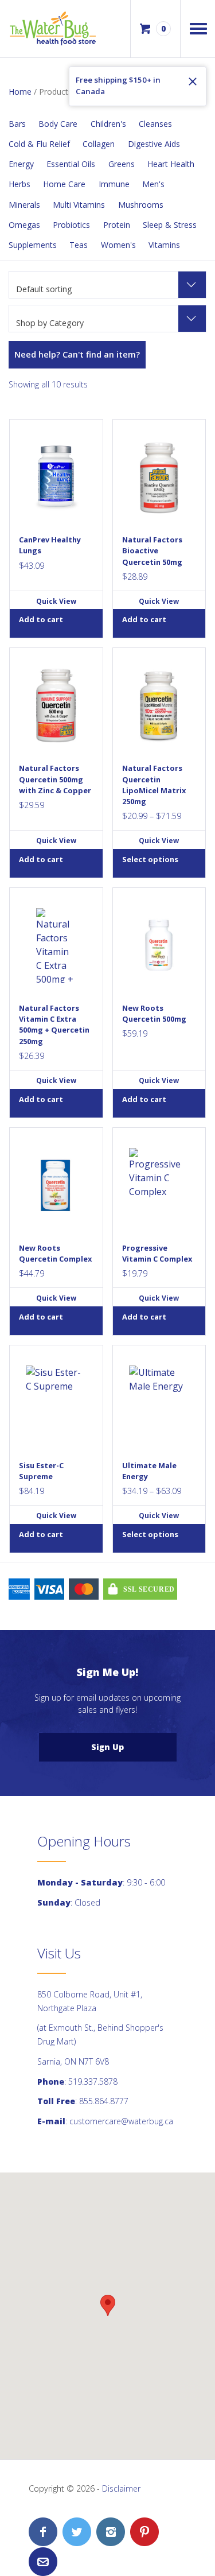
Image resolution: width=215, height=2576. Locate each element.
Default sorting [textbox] (44, 289)
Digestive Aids (154, 144)
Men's (153, 184)
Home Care (64, 184)
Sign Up (107, 1747)
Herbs (19, 184)
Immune (114, 184)
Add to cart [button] (41, 619)
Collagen (99, 144)
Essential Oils (71, 164)
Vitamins (164, 245)
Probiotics (71, 225)
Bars (17, 124)
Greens (122, 164)
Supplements (33, 245)
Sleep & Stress (170, 225)
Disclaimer (121, 2488)
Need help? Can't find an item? (77, 354)
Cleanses (155, 124)
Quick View (56, 601)
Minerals (24, 205)
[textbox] (107, 323)
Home (20, 92)
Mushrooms (141, 205)
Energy (21, 164)
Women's (118, 245)
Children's (108, 124)
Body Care (58, 124)
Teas (79, 245)
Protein (117, 225)
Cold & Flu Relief (39, 144)
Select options (150, 859)
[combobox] (107, 285)
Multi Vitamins (79, 205)
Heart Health (171, 164)
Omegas (24, 225)
